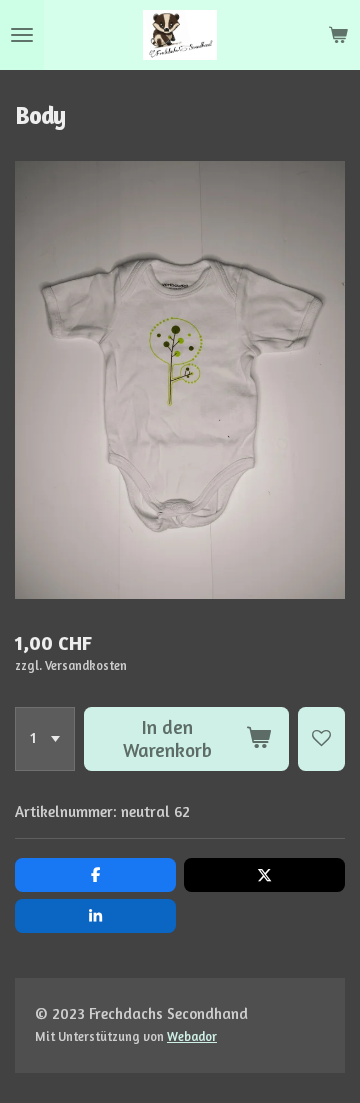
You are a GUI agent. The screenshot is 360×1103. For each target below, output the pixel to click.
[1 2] (45, 739)
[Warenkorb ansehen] (338, 35)
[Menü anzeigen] (22, 35)
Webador (192, 1036)
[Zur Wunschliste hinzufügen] (321, 739)
